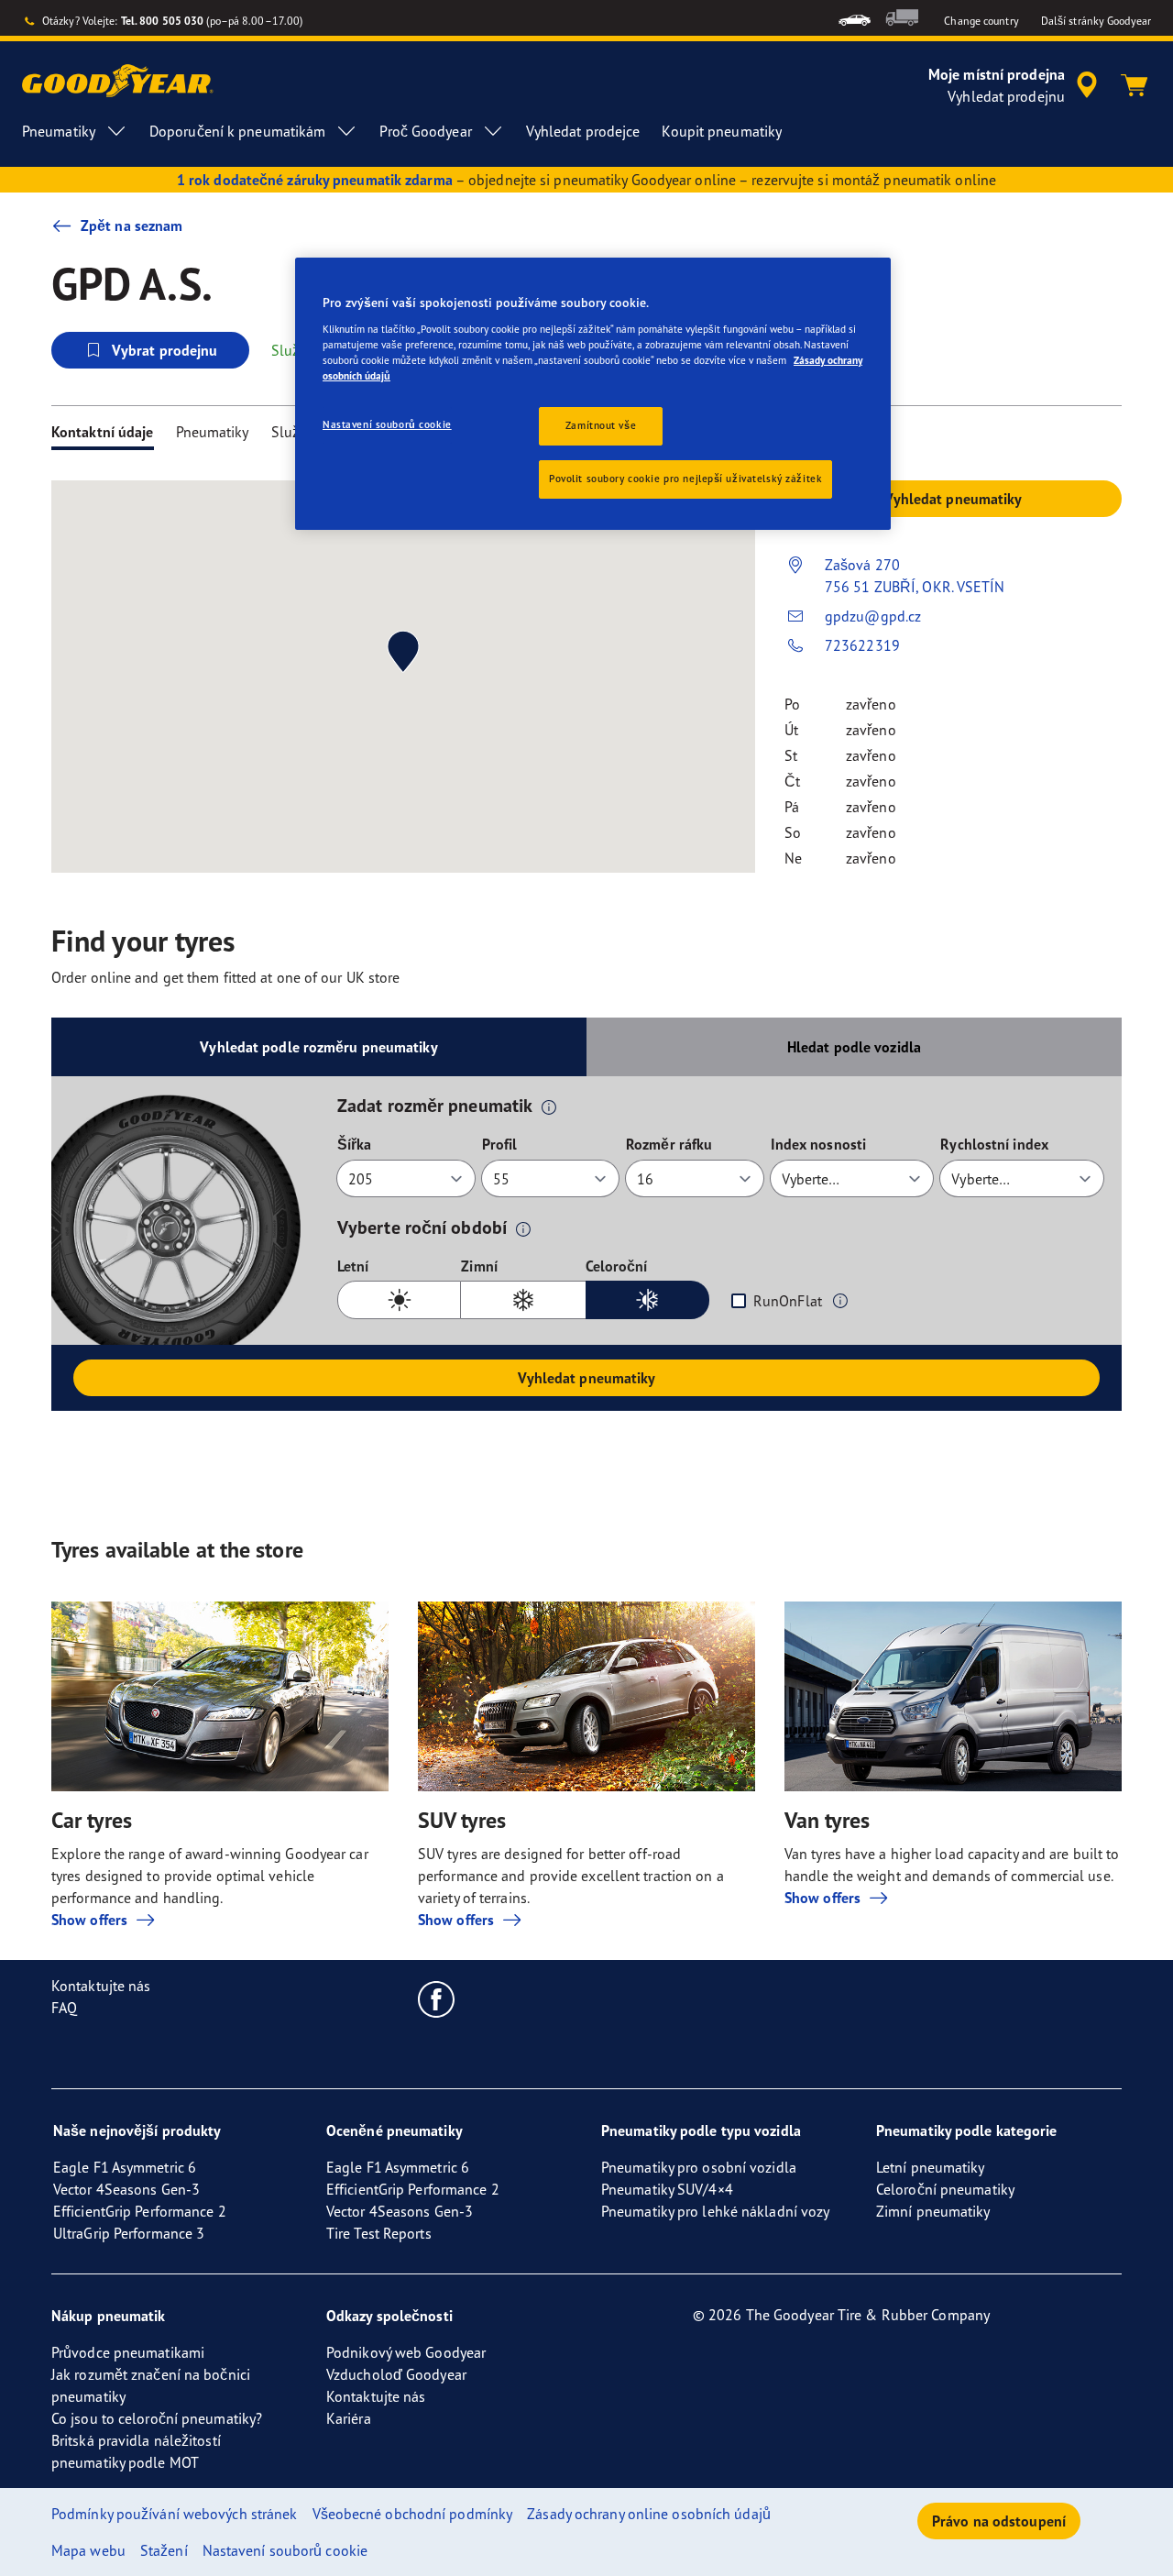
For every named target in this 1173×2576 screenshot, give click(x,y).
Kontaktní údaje (103, 432)
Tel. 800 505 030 (163, 21)
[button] (549, 1106)
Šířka (355, 1144)
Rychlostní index (994, 1144)
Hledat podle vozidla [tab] (854, 1047)
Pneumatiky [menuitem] (59, 131)
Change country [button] (981, 21)
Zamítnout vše (601, 425)
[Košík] (1135, 85)
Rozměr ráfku (669, 1144)
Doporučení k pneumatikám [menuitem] (237, 131)
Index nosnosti (818, 1144)
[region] (593, 394)
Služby (293, 432)
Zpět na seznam (132, 226)
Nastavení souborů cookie (387, 424)
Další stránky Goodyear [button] (1096, 21)
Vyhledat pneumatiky (587, 1378)
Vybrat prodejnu (165, 350)
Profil (500, 1144)
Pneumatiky (213, 432)
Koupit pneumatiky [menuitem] (722, 131)
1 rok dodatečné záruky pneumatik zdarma (315, 180)
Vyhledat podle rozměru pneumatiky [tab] (318, 1047)
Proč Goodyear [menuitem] (425, 131)
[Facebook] (437, 1998)
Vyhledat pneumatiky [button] (954, 499)
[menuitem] (855, 18)
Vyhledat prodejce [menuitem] (583, 131)
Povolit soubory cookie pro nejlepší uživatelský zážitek (685, 479)
